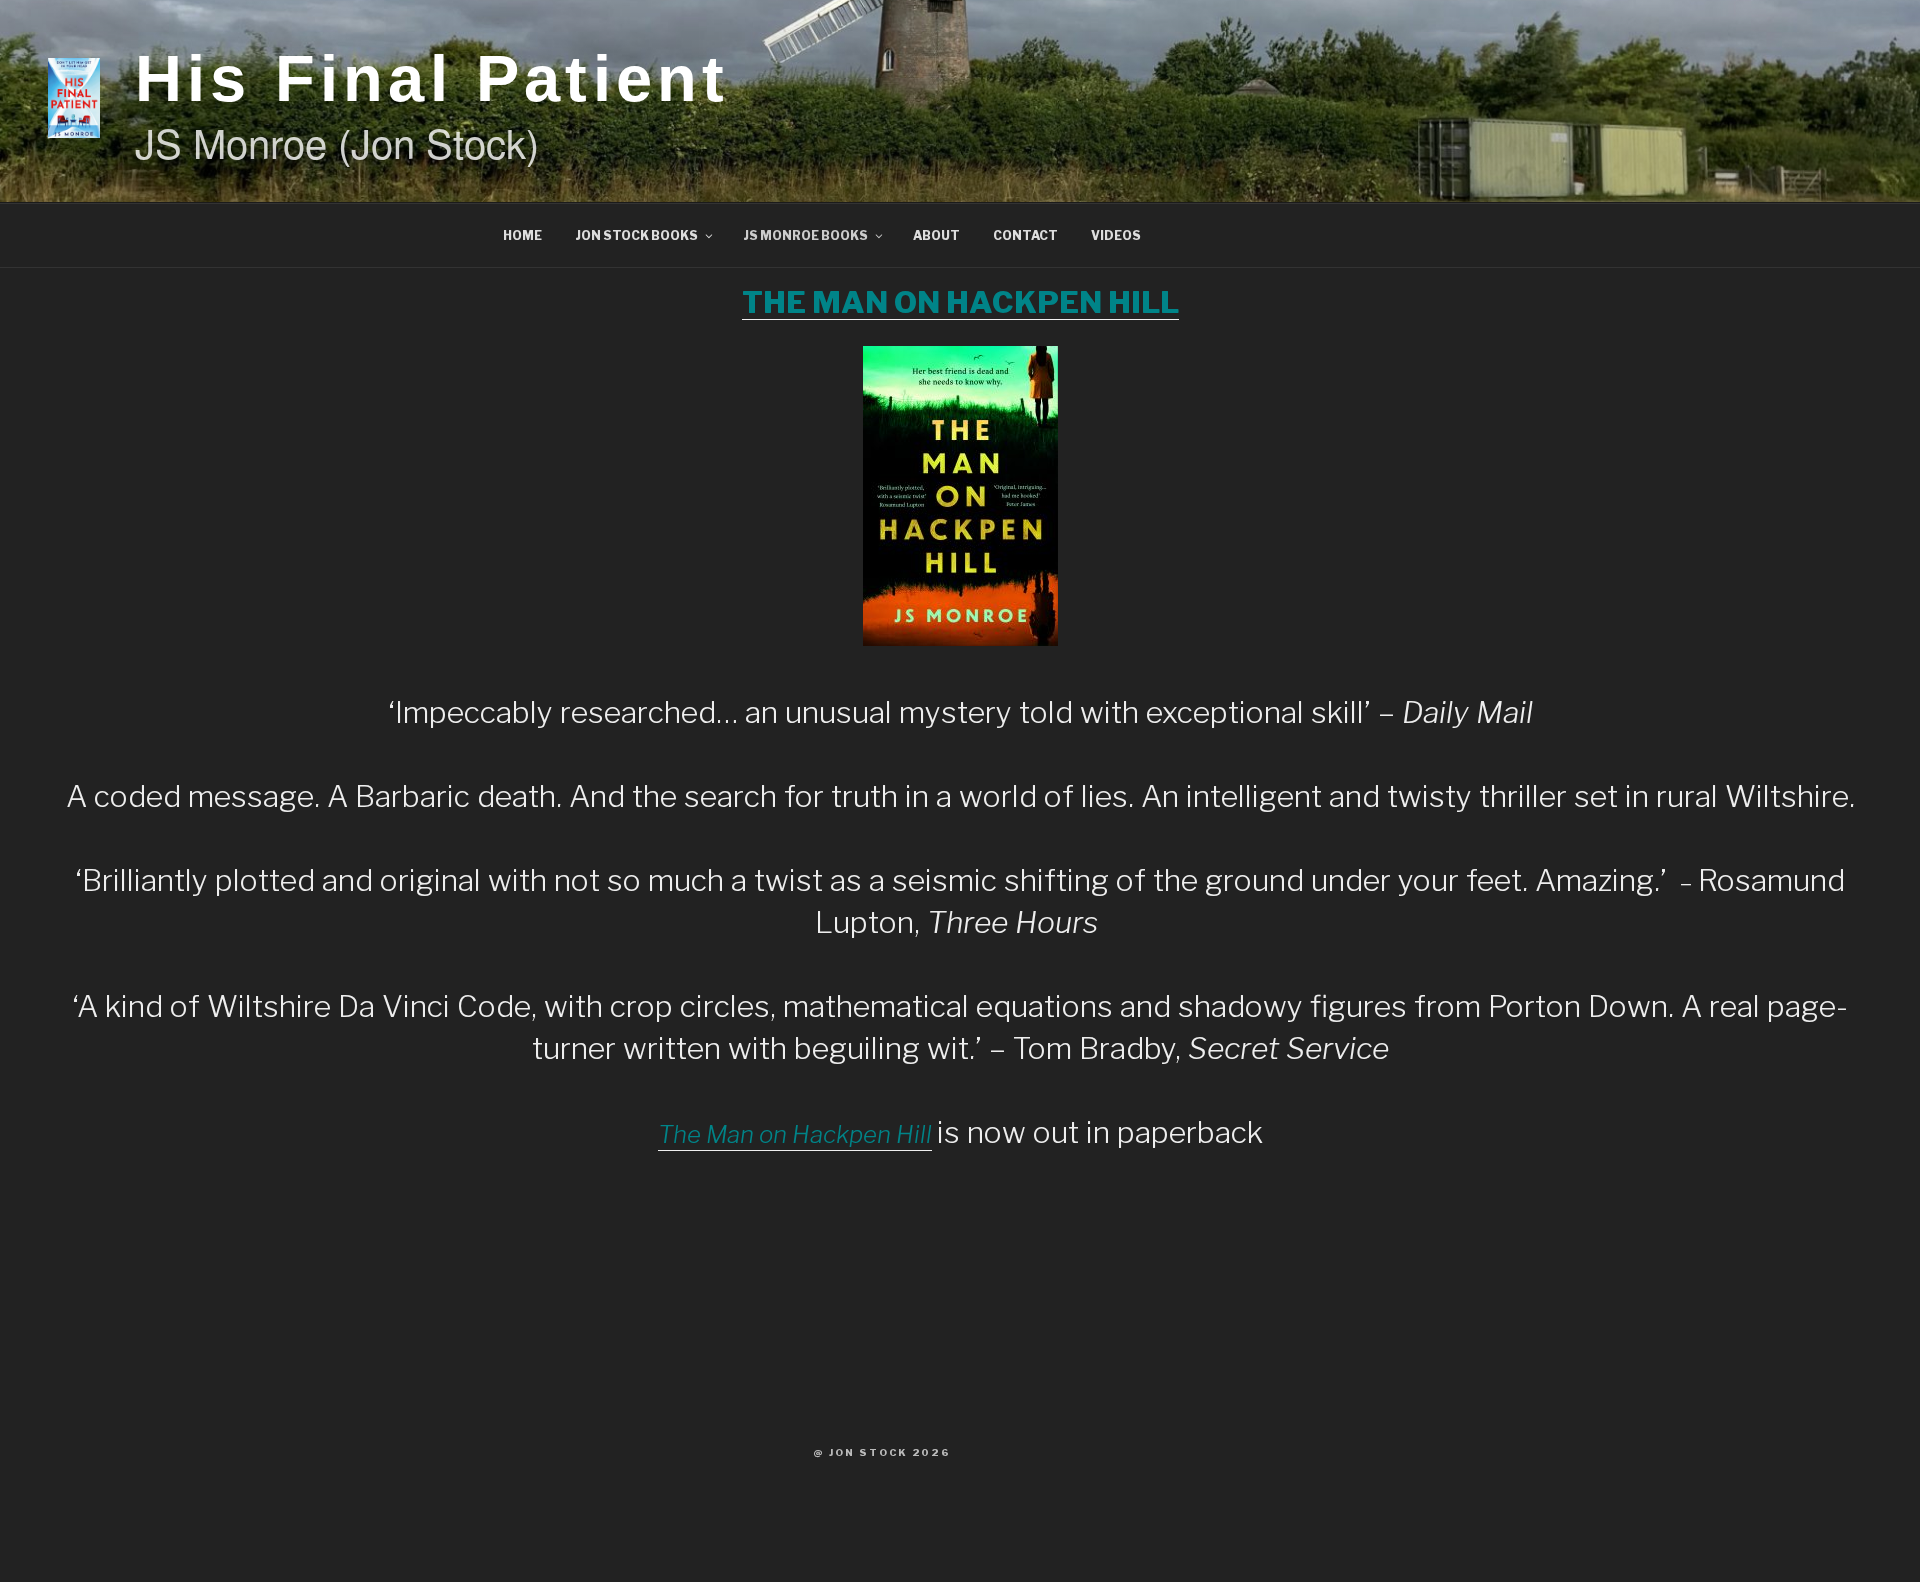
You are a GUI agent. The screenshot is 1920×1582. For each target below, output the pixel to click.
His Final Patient (432, 78)
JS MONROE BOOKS (805, 235)
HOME (522, 235)
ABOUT (936, 235)
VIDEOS (1116, 235)
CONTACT (1025, 235)
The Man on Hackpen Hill (795, 1134)
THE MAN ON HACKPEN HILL (960, 302)
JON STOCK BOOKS (636, 235)
